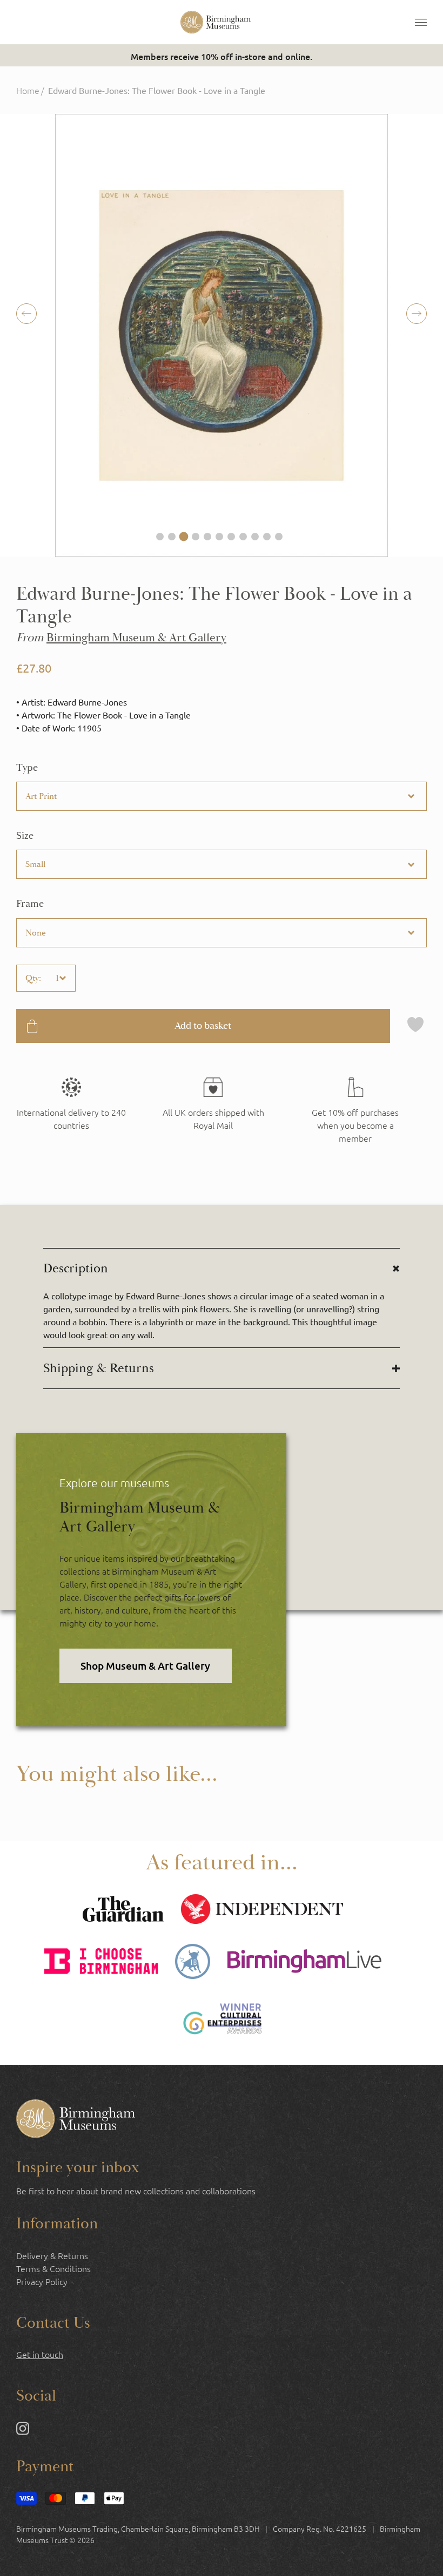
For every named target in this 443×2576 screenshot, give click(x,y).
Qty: (33, 978)
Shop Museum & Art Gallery (145, 1666)
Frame (30, 904)
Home (28, 90)
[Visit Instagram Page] (23, 2430)
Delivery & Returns (52, 2255)
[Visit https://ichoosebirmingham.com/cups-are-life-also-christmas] (101, 1962)
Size (25, 836)
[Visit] (355, 1111)
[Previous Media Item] (417, 314)
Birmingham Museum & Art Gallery (136, 638)
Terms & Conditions (53, 2268)
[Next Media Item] (26, 314)
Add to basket (203, 1026)
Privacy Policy (42, 2281)
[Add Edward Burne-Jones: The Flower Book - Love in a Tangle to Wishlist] (415, 1026)
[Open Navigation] (421, 22)
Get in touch (40, 2354)
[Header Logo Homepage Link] (216, 22)
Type (27, 768)
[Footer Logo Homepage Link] (76, 2120)
